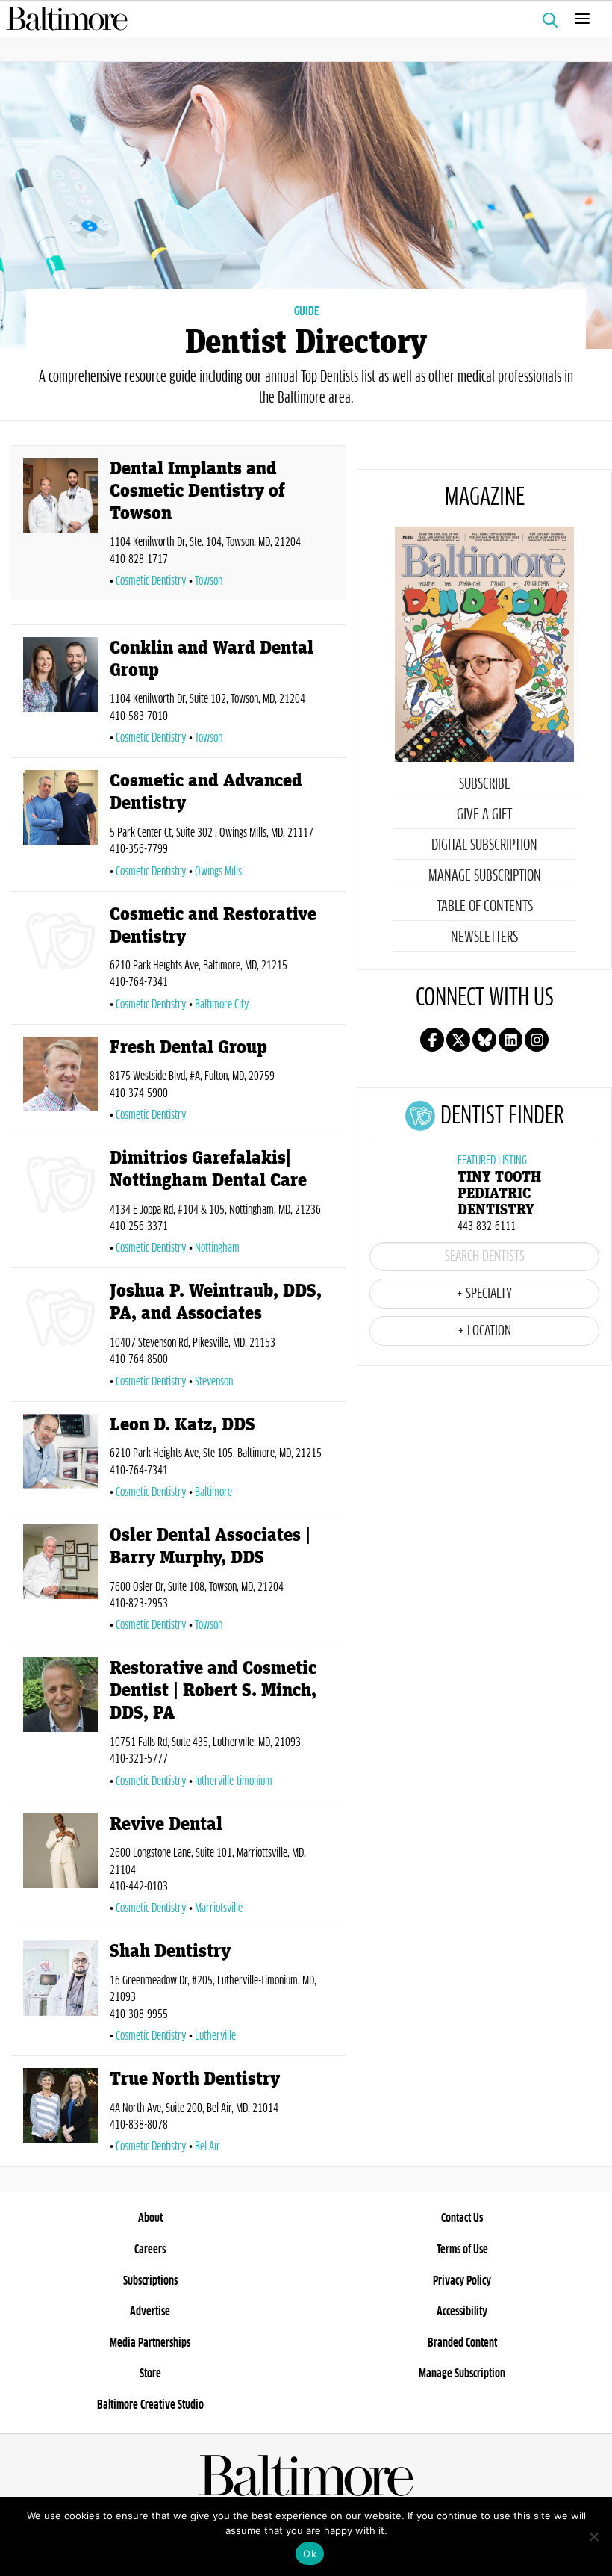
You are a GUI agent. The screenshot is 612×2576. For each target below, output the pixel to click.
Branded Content (462, 2343)
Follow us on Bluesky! (484, 1040)
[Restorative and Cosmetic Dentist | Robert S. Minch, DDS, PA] (60, 1726)
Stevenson (214, 1382)
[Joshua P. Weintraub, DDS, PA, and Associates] (60, 1337)
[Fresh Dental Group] (60, 1083)
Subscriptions (150, 2281)
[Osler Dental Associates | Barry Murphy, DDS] (60, 1582)
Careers (150, 2250)
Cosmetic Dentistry (151, 581)
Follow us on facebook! (432, 1040)
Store (150, 2374)
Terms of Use (462, 2250)
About (150, 2218)
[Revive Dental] (60, 1868)
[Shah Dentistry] (60, 1995)
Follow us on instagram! (537, 1040)
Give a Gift (484, 815)
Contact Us (462, 2218)
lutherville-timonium (234, 1781)
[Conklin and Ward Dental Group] (60, 694)
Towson (209, 581)
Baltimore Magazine (300, 19)
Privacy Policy (462, 2281)
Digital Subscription (484, 845)
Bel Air (207, 2147)
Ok (310, 2554)
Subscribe (485, 784)
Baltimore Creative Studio (150, 2405)
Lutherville (215, 2036)
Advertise (150, 2312)
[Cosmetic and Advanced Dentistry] (60, 827)
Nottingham (217, 1248)
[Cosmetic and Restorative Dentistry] (60, 961)
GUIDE (306, 311)
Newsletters (484, 937)
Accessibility (462, 2312)
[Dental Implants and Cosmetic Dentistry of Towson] (60, 526)
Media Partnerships (150, 2343)
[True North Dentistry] (60, 2114)
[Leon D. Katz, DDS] (60, 1460)
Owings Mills (218, 872)
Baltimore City (222, 1005)
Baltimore (213, 1492)
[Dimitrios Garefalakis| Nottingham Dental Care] (60, 1204)
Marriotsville (219, 1908)
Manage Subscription (485, 876)
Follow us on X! (458, 1040)
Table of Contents (485, 907)
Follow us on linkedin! (510, 1040)
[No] (593, 2536)
